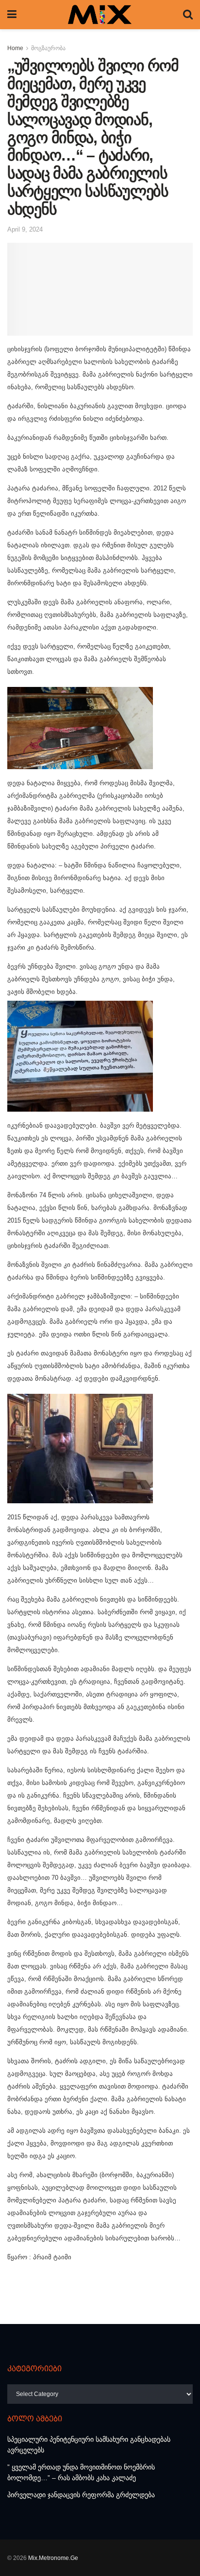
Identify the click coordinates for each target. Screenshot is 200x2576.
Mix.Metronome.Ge (53, 2558)
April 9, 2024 (25, 229)
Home (15, 48)
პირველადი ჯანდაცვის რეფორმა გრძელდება (81, 2495)
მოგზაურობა (48, 48)
